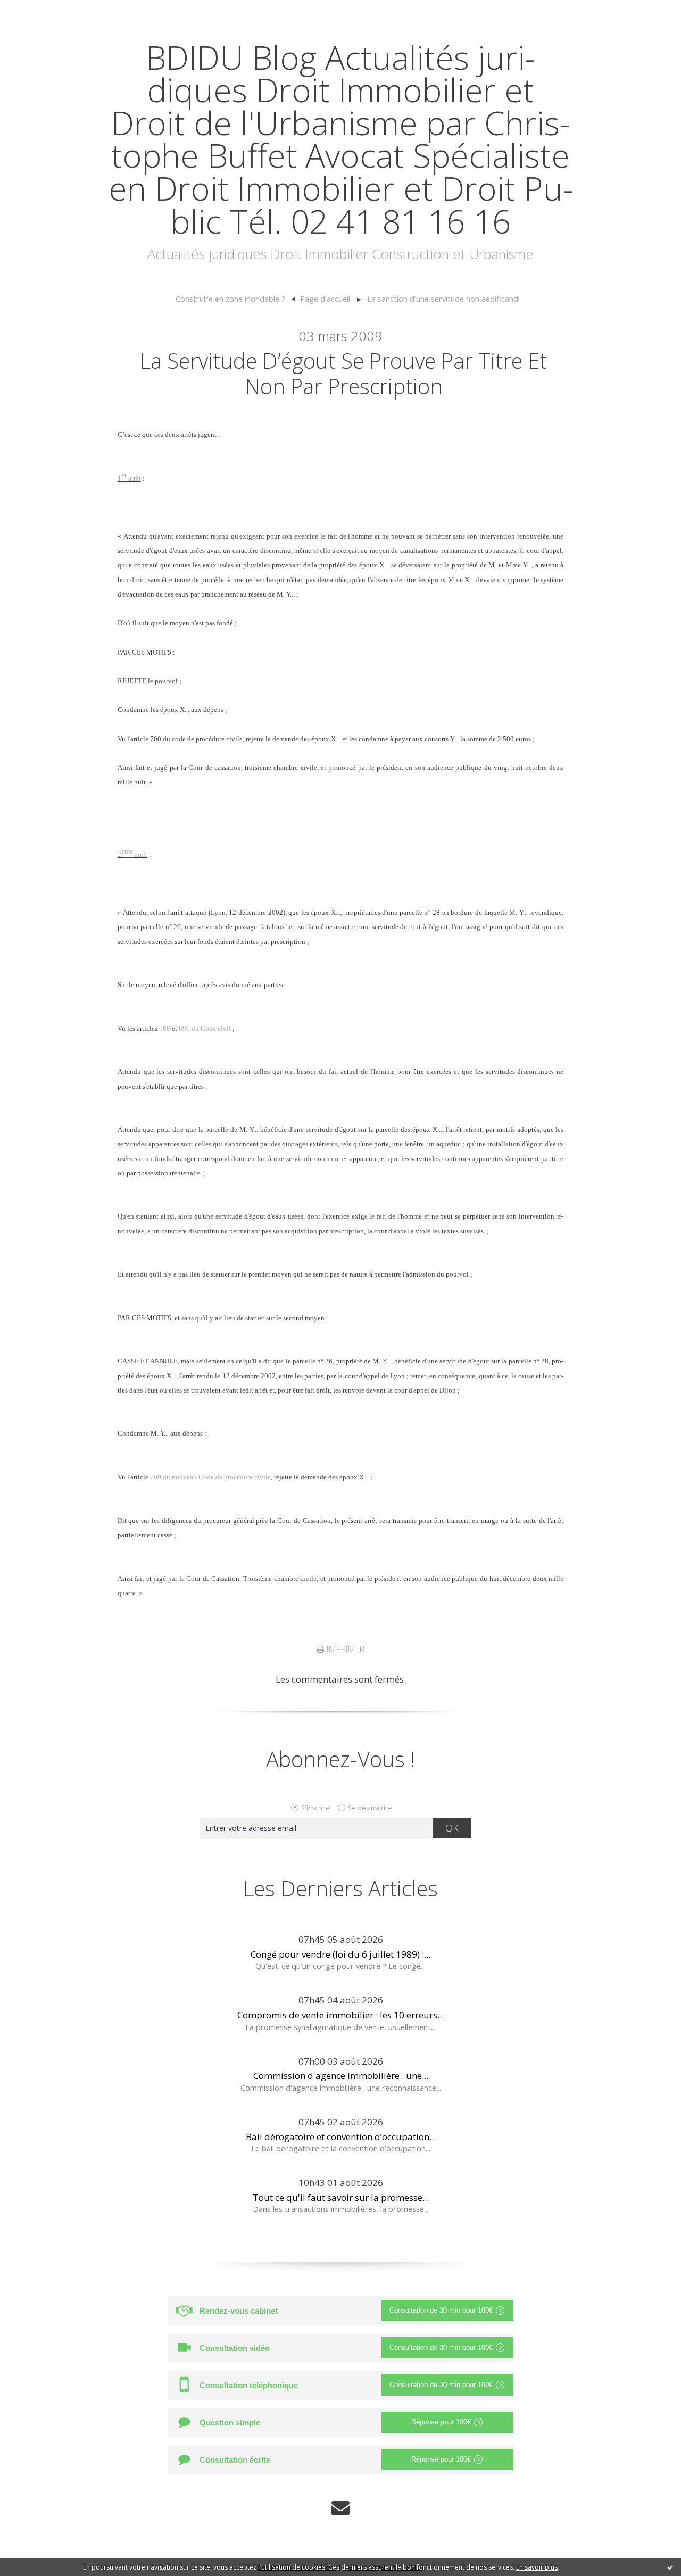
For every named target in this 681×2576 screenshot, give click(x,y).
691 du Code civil (205, 1028)
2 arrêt (132, 854)
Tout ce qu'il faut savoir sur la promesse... (341, 2197)
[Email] (340, 2508)
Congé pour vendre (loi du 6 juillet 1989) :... (340, 1954)
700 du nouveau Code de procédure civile (210, 1477)
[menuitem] (235, 299)
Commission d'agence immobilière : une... (341, 2076)
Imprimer (344, 1649)
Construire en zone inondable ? (230, 299)
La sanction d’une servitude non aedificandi (443, 299)
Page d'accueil (325, 299)
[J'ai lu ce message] (670, 2567)
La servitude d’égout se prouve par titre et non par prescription (343, 373)
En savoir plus (537, 2567)
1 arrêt (129, 478)
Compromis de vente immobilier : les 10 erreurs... (340, 2015)
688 (165, 1028)
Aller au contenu (40, 10)
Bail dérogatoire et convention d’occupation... (341, 2137)
